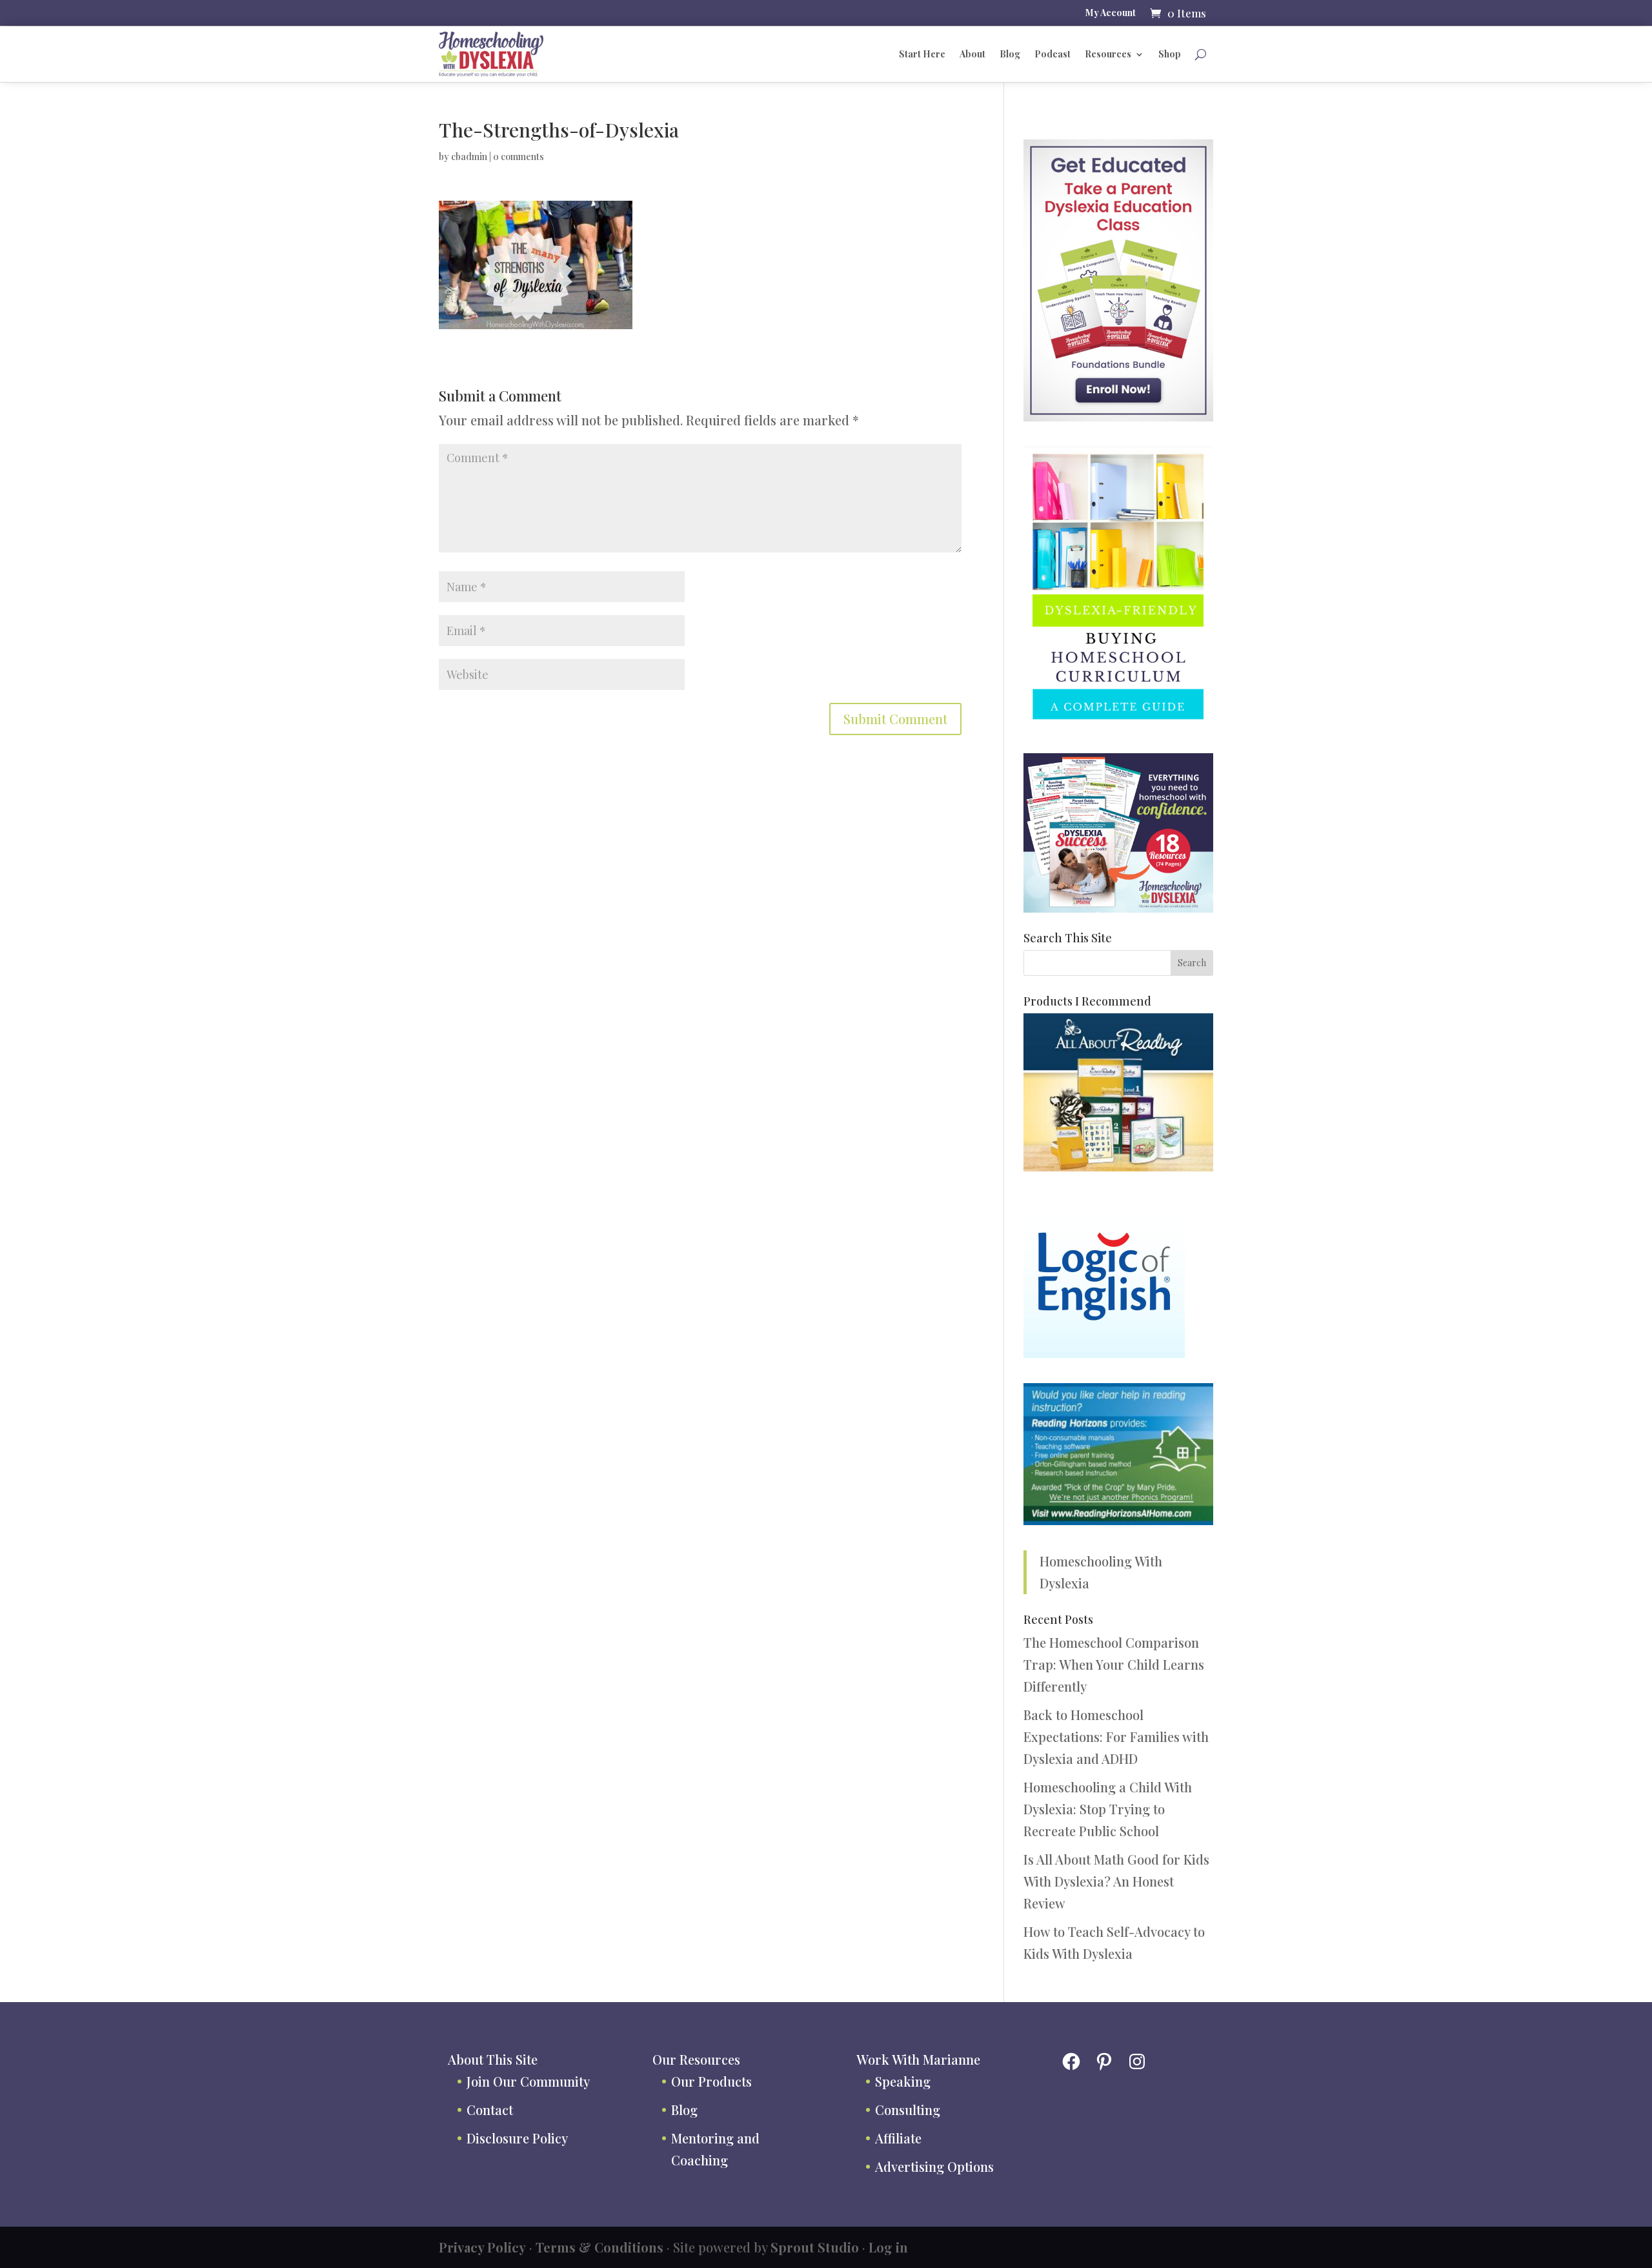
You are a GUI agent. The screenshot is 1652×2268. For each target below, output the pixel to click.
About (972, 54)
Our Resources (696, 2059)
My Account (1111, 14)
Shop (1170, 54)
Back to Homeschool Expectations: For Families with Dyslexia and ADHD (1116, 1736)
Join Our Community (528, 2081)
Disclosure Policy (517, 2138)
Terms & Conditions (599, 2247)
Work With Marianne (918, 2059)
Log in (888, 2247)
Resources (1108, 54)
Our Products (711, 2081)
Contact (490, 2110)
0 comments (519, 157)
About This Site (493, 2059)
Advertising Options (934, 2166)
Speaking (903, 2081)
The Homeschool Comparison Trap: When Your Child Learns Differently (1114, 1664)
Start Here (922, 54)
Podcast (1053, 54)
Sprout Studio (815, 2247)
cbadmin (469, 157)
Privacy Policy (482, 2247)
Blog (1010, 54)
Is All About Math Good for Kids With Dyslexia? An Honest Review (1116, 1881)
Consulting (908, 2110)
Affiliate (898, 2138)
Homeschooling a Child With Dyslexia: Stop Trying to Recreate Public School (1108, 1809)
